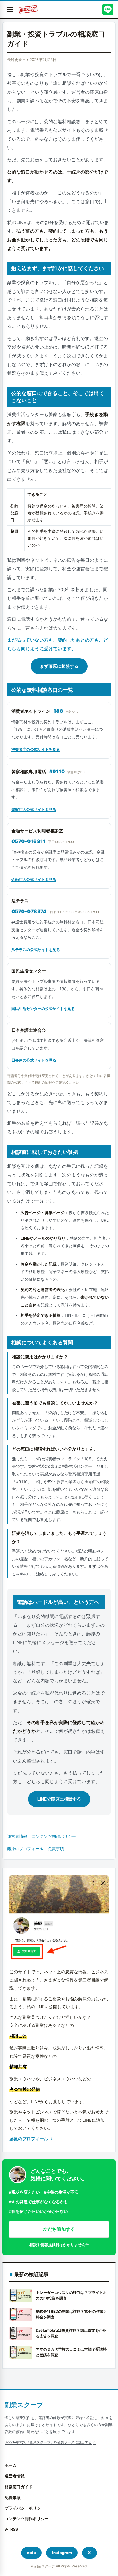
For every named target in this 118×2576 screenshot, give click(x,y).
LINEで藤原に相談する (59, 1799)
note (31, 2553)
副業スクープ (24, 2405)
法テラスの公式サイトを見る (36, 950)
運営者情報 (17, 1836)
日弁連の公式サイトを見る (34, 1060)
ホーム (11, 2465)
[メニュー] (10, 9)
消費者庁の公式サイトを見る (36, 749)
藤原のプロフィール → (31, 2139)
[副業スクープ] (28, 9)
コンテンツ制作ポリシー (54, 1836)
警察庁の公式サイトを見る (34, 809)
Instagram (62, 2553)
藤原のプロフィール (25, 1849)
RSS (14, 2529)
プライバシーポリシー (25, 2508)
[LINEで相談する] (108, 9)
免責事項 (56, 1849)
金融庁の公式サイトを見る (34, 879)
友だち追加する (59, 2229)
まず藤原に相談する (59, 666)
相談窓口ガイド (19, 2487)
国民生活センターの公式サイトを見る (43, 1009)
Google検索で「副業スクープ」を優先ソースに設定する (48, 2442)
